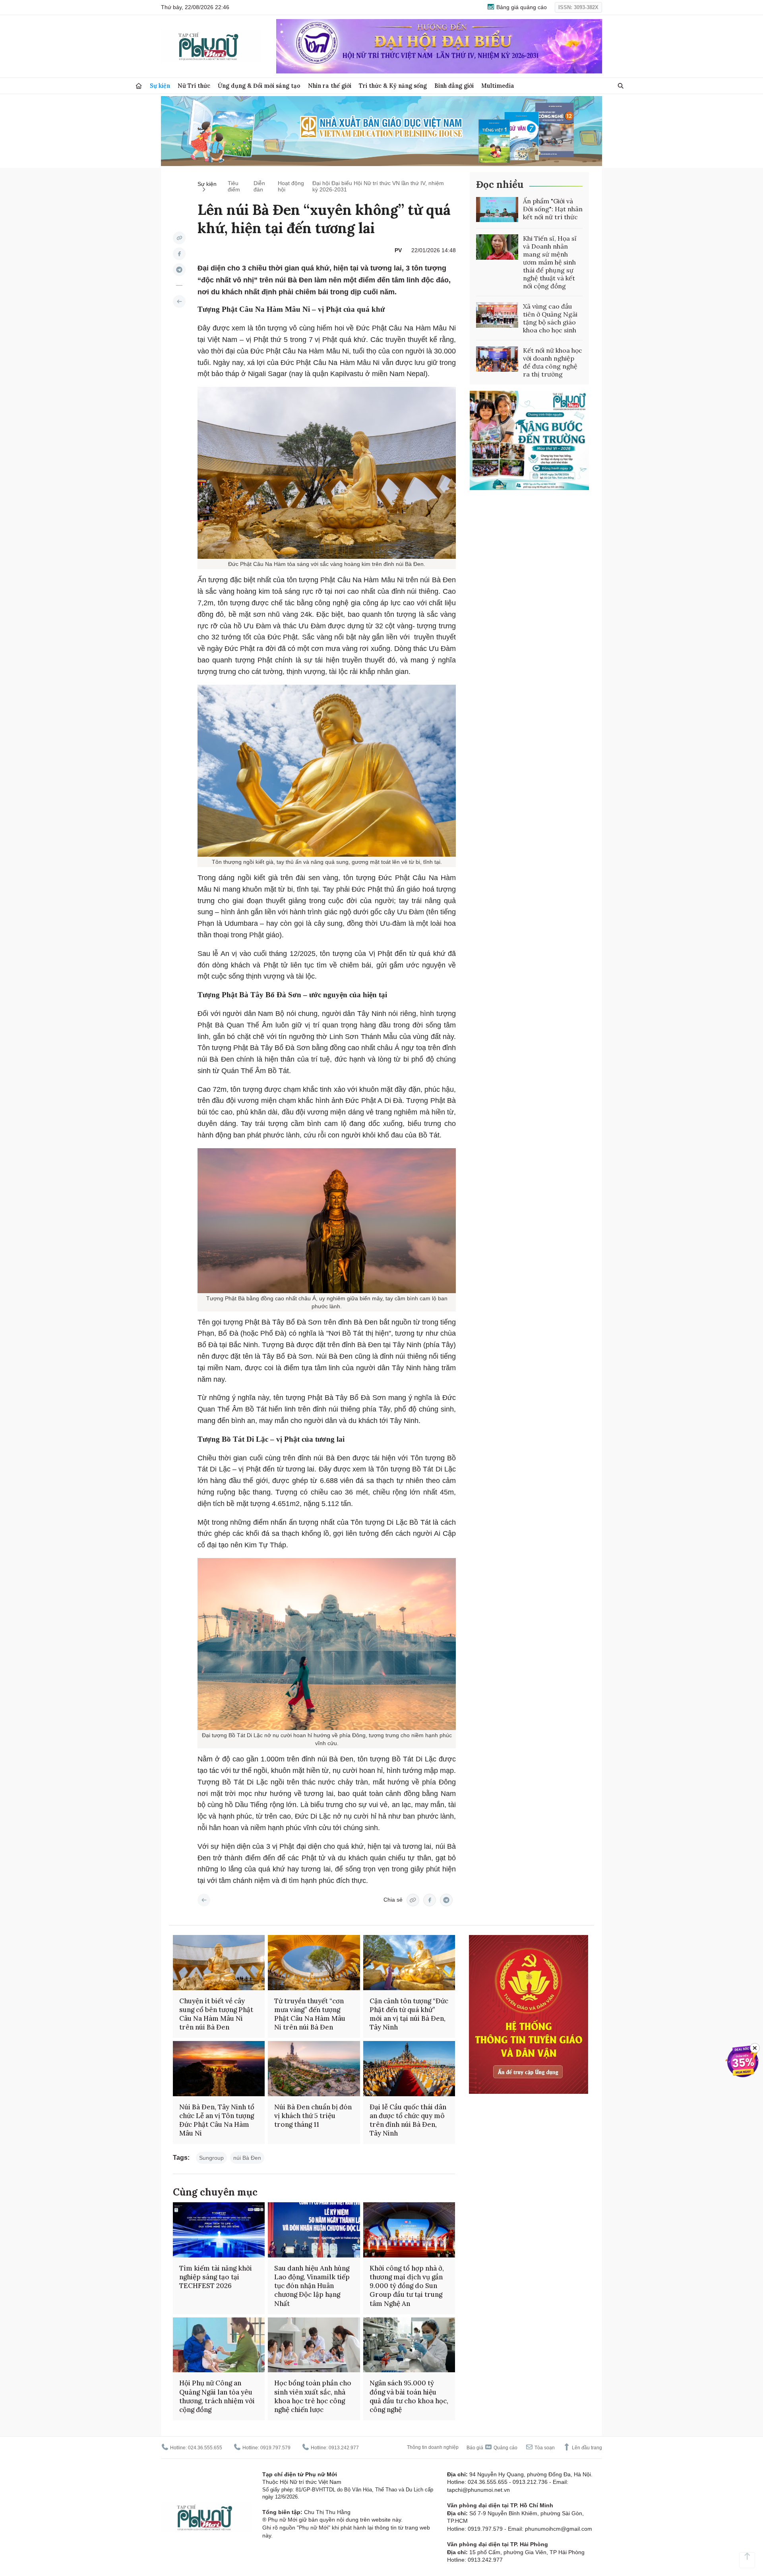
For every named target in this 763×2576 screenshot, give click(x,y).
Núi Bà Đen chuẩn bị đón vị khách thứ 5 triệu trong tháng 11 (313, 2116)
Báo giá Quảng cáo (492, 2448)
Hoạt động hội (291, 186)
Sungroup (211, 2158)
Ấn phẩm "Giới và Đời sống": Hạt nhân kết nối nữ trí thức (553, 209)
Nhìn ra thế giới (330, 86)
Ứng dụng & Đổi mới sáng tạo (259, 86)
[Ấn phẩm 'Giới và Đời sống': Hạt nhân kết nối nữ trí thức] (497, 210)
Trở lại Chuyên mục (204, 1900)
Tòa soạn (544, 2448)
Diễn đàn (259, 186)
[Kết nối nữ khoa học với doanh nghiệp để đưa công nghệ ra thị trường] (497, 359)
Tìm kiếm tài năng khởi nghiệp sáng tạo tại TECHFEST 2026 (216, 2277)
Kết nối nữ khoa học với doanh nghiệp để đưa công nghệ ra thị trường (553, 362)
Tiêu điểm (234, 186)
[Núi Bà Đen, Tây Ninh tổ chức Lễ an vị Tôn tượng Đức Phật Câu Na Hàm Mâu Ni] (219, 2069)
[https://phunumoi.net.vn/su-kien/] (179, 301)
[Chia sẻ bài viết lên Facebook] (179, 254)
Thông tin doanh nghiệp (433, 2447)
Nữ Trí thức (194, 86)
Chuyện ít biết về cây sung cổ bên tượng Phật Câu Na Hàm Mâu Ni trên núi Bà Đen (216, 2014)
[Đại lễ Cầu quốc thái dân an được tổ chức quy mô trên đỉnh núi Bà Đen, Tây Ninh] (409, 2069)
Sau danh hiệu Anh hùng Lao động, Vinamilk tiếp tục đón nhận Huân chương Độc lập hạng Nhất (312, 2286)
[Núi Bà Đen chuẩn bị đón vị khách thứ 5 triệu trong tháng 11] (314, 2069)
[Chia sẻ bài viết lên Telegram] (179, 270)
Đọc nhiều (500, 184)
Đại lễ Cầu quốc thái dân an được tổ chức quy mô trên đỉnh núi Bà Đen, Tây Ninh (408, 2120)
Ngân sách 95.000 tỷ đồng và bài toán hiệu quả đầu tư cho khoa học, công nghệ (409, 2396)
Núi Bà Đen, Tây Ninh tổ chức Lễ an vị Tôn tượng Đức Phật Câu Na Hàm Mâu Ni (217, 2120)
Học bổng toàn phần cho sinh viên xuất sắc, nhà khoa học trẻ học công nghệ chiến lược (313, 2396)
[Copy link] (179, 238)
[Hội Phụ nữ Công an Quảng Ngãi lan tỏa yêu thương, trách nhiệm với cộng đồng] (219, 2345)
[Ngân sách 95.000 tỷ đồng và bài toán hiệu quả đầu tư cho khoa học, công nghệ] (409, 2345)
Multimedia (498, 86)
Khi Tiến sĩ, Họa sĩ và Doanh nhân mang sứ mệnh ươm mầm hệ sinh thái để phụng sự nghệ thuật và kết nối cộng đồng (550, 262)
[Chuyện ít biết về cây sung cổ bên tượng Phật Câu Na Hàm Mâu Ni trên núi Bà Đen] (219, 1963)
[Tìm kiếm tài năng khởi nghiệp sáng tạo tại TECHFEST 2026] (219, 2230)
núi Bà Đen (247, 2158)
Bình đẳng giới (454, 86)
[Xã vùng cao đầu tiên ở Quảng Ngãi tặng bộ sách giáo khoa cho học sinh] (497, 315)
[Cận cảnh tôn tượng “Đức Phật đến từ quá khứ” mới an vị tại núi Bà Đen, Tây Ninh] (409, 1963)
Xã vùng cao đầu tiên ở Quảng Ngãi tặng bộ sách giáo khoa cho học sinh (550, 318)
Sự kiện (160, 86)
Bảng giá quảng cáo (521, 7)
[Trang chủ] (139, 86)
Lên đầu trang (586, 2448)
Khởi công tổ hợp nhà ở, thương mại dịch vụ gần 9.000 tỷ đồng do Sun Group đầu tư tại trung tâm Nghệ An (407, 2286)
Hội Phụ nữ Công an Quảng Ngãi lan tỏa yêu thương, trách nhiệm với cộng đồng (217, 2396)
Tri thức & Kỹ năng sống (393, 86)
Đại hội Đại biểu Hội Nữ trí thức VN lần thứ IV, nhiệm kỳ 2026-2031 (378, 186)
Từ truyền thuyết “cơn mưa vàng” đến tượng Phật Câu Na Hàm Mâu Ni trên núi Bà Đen (310, 2014)
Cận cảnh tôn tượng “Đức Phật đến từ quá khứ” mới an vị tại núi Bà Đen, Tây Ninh (409, 2014)
